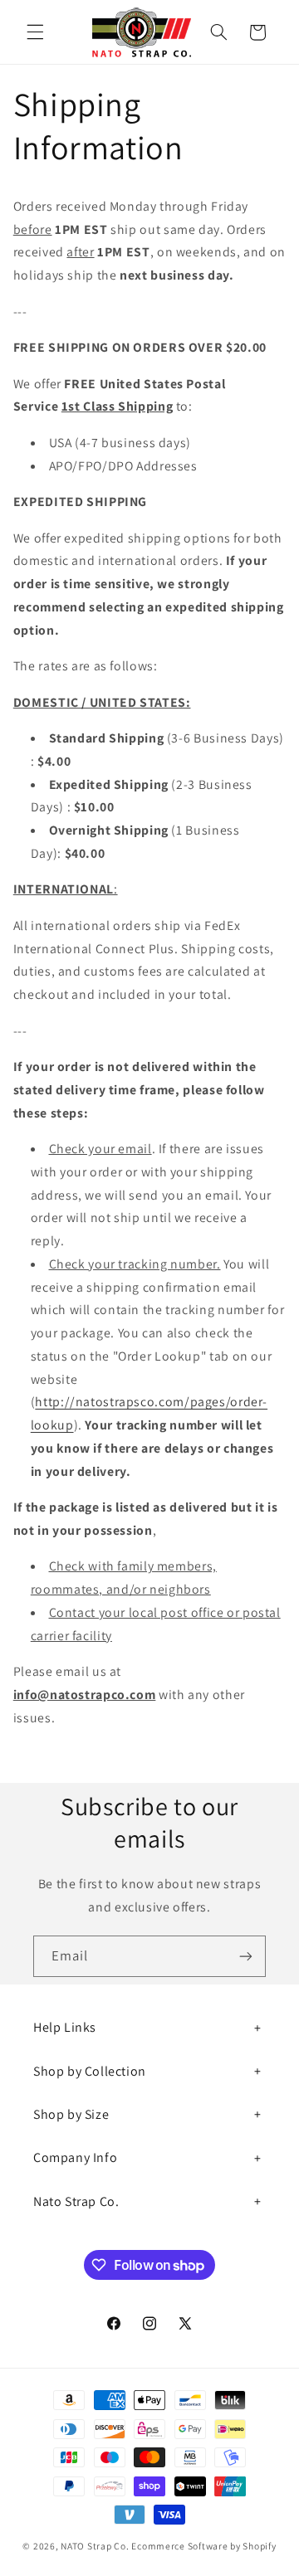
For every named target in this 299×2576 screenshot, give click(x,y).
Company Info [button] (75, 2157)
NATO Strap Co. (95, 2546)
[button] (35, 32)
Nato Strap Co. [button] (76, 2201)
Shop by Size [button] (71, 2114)
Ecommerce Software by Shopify (203, 2546)
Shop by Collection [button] (90, 2071)
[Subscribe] (246, 1956)
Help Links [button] (65, 2027)
